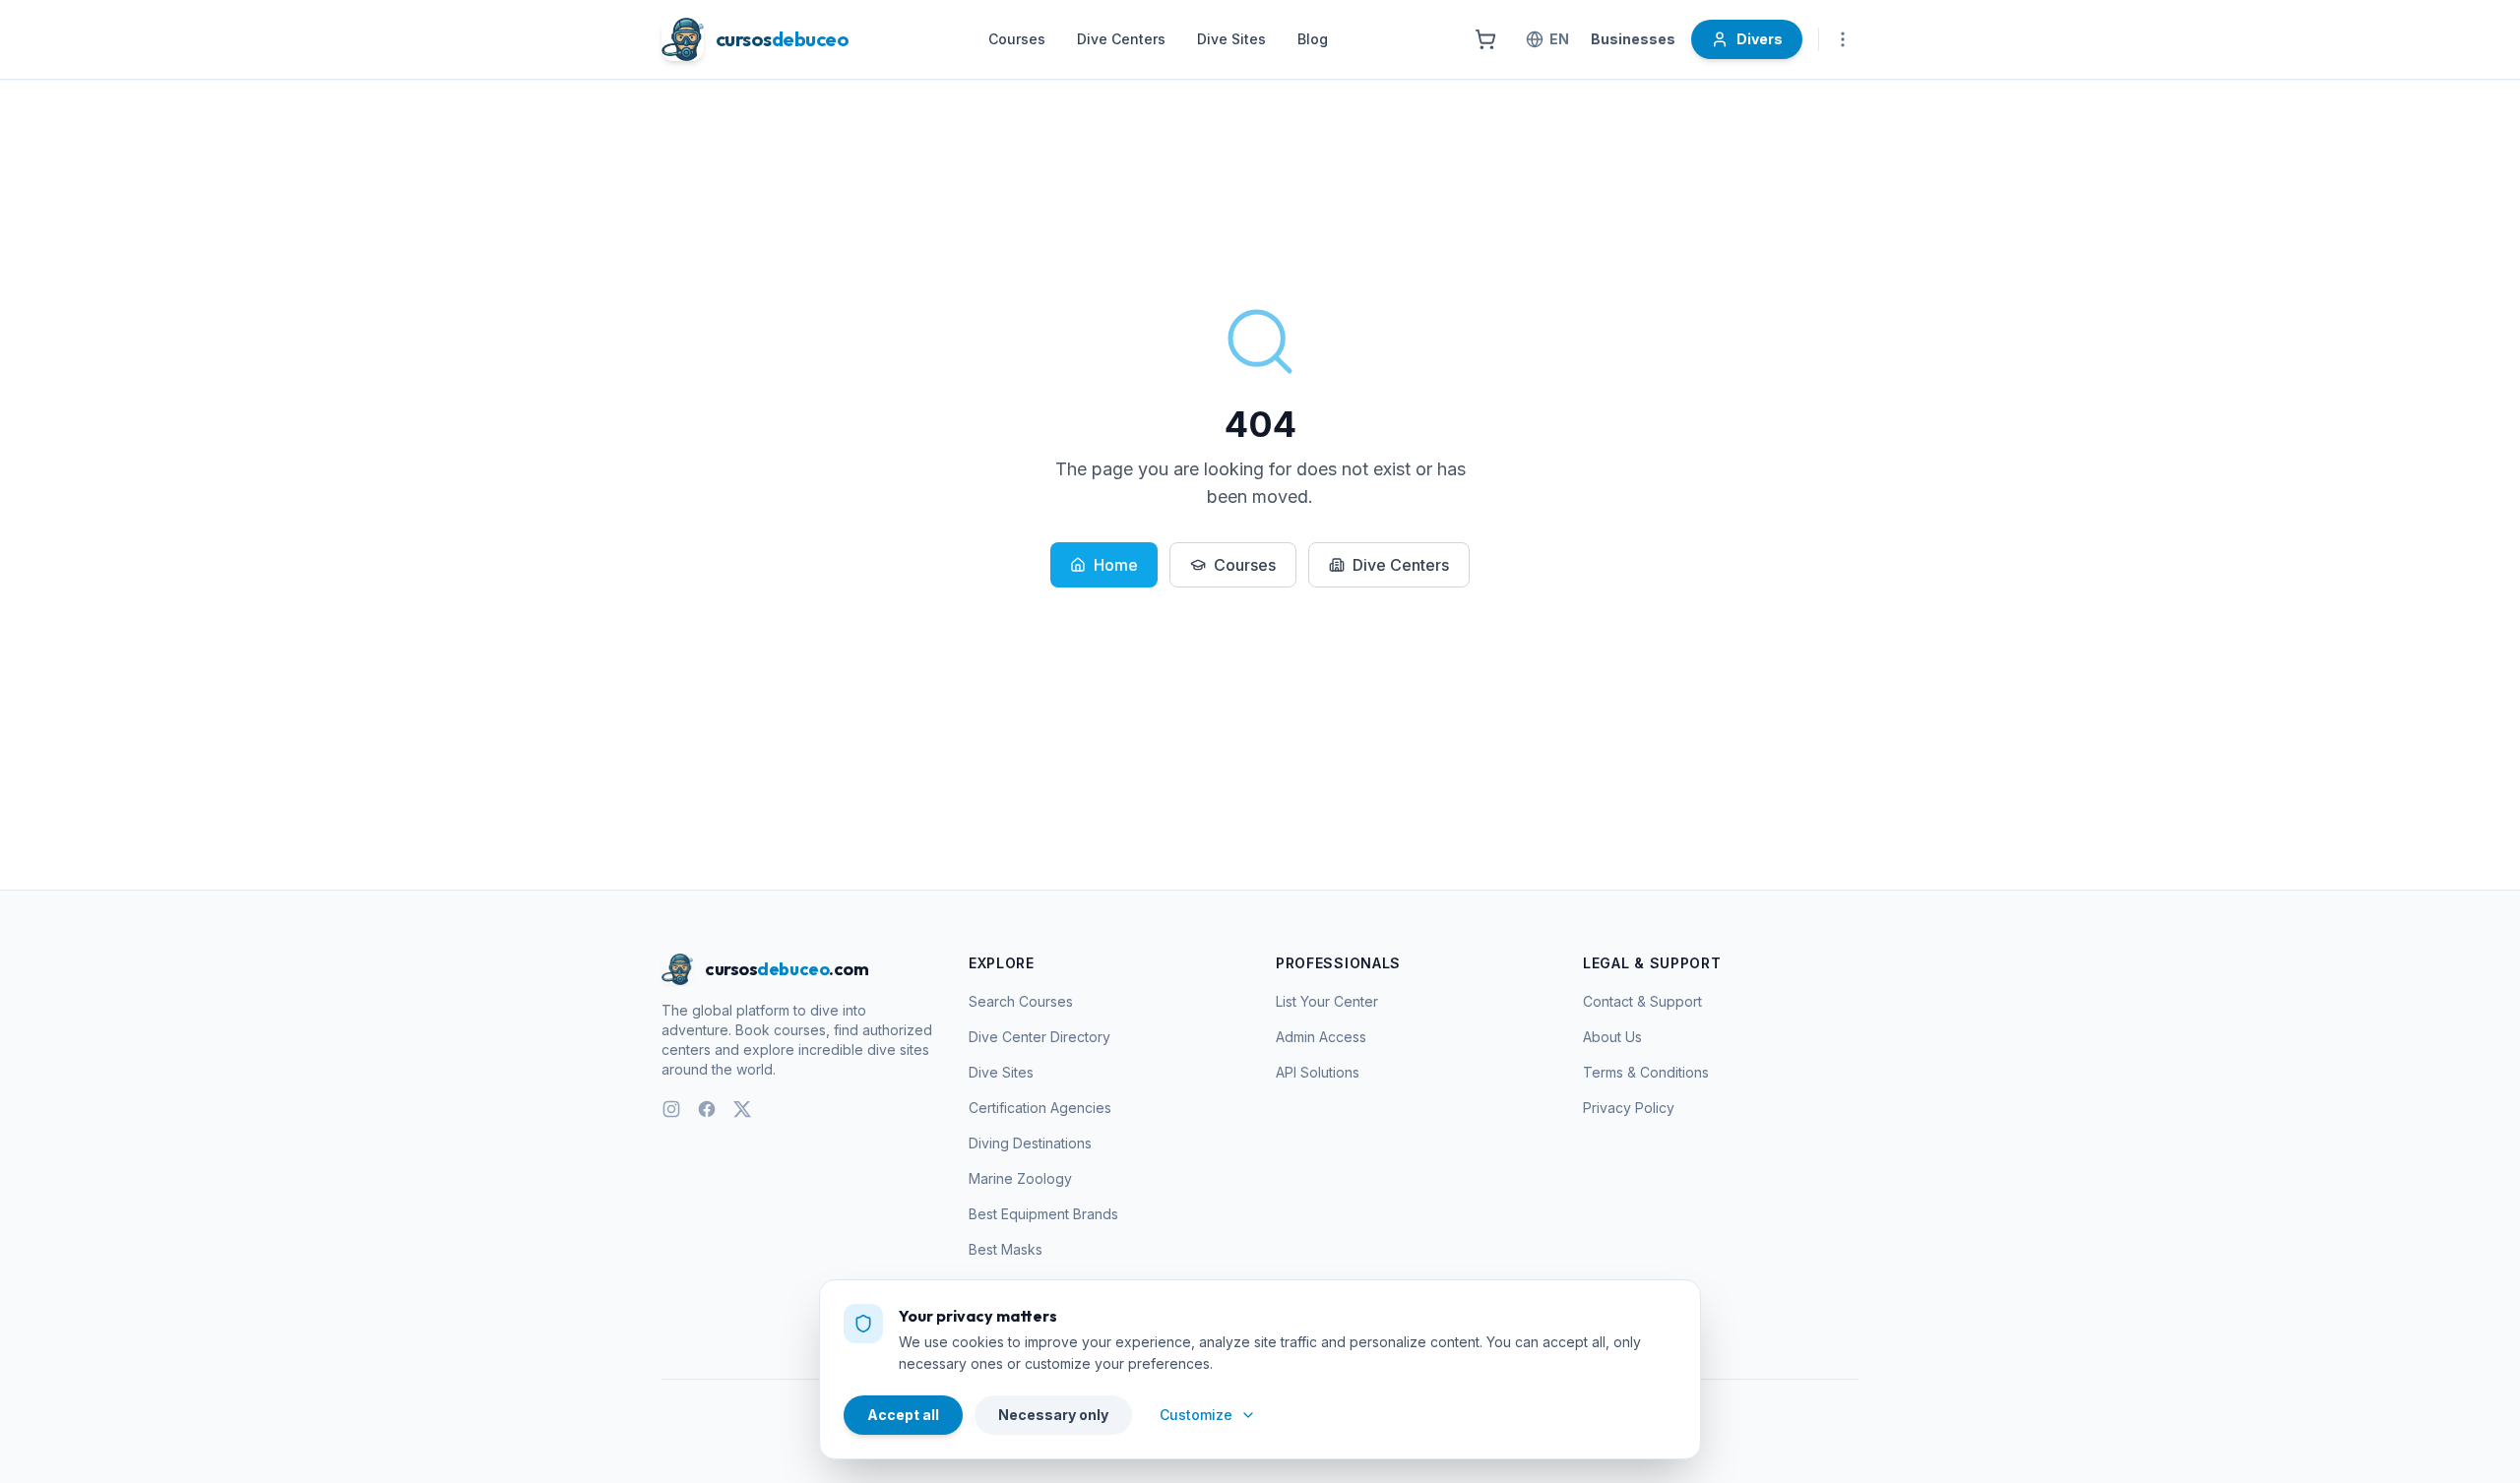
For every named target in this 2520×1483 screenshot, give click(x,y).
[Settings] (1843, 39)
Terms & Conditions (1646, 1072)
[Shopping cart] (1485, 39)
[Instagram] (671, 1109)
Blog (1313, 39)
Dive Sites (1231, 39)
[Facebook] (707, 1109)
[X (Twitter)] (742, 1109)
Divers (1760, 39)
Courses (1017, 39)
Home (1116, 565)
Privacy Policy (1629, 1108)
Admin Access (1321, 1037)
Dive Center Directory (1039, 1037)
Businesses (1633, 39)
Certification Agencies (1040, 1108)
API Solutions (1318, 1072)
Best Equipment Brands (1043, 1214)
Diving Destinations (1030, 1143)
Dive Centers (1121, 39)
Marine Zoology (1020, 1178)
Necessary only (1053, 1415)
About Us (1612, 1037)
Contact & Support (1642, 1001)
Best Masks (1006, 1249)
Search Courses (1021, 1001)
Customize (1196, 1415)
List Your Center (1327, 1001)
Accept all (903, 1415)
